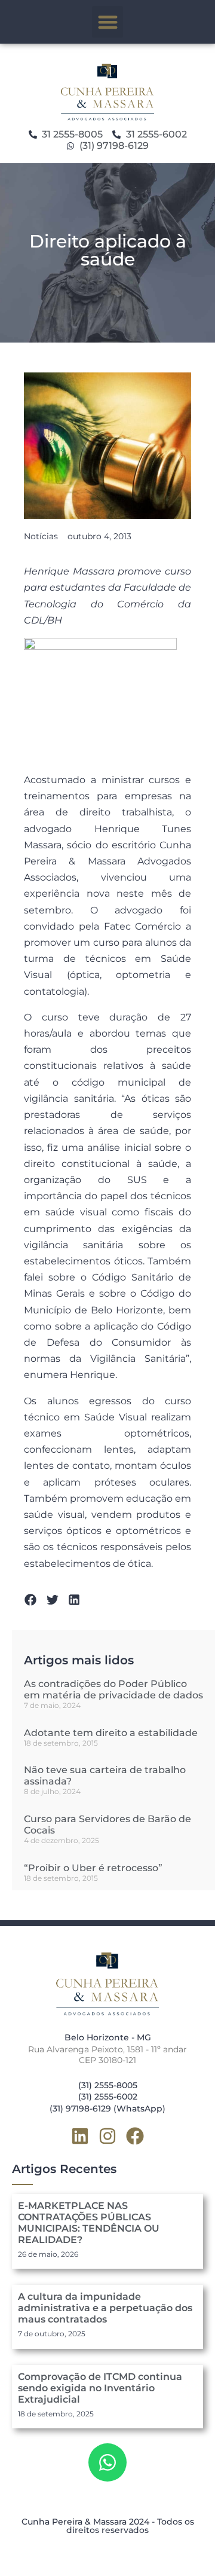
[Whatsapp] (107, 2462)
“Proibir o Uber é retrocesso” (93, 1868)
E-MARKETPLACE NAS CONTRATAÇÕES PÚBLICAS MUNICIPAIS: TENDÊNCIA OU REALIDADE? (89, 2223)
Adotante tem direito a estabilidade (111, 1733)
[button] (108, 22)
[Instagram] (107, 2136)
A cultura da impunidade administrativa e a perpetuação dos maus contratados (105, 2308)
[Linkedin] (80, 2136)
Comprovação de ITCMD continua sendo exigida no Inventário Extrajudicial (100, 2388)
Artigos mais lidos (79, 1660)
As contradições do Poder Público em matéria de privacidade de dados (113, 1689)
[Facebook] (135, 2136)
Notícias (41, 536)
